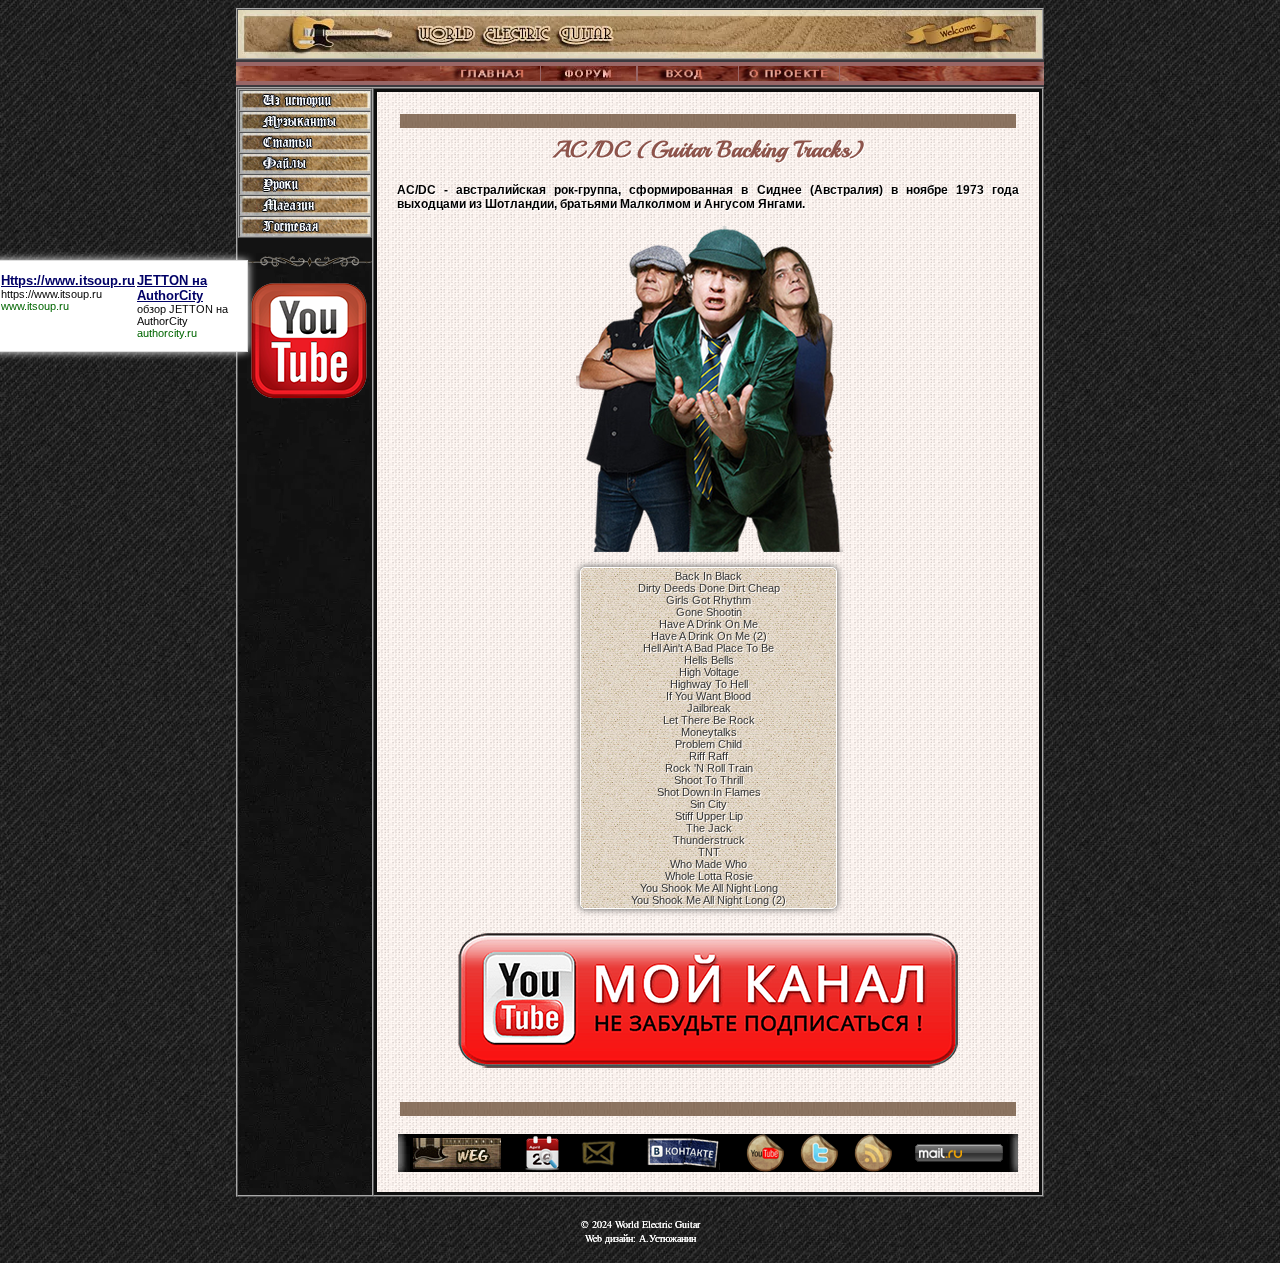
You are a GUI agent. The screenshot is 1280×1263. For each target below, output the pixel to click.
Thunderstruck (709, 840)
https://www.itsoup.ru (51, 294)
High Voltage (709, 672)
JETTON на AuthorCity (182, 315)
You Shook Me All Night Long (709, 888)
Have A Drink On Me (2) (709, 636)
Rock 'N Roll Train (709, 768)
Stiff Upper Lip (709, 816)
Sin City (708, 804)
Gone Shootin (709, 612)
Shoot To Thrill (708, 780)
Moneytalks (709, 732)
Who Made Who (708, 864)
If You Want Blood (708, 696)
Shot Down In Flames (709, 792)
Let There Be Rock (709, 720)
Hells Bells (709, 660)
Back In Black (708, 576)
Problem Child (708, 744)
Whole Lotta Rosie (709, 876)
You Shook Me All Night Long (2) (708, 900)
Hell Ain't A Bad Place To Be (708, 648)
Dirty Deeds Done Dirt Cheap (709, 588)
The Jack (709, 828)
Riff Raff (708, 756)
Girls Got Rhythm (708, 600)
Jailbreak (709, 708)
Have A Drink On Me (708, 624)
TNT (709, 852)
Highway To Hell (709, 684)
